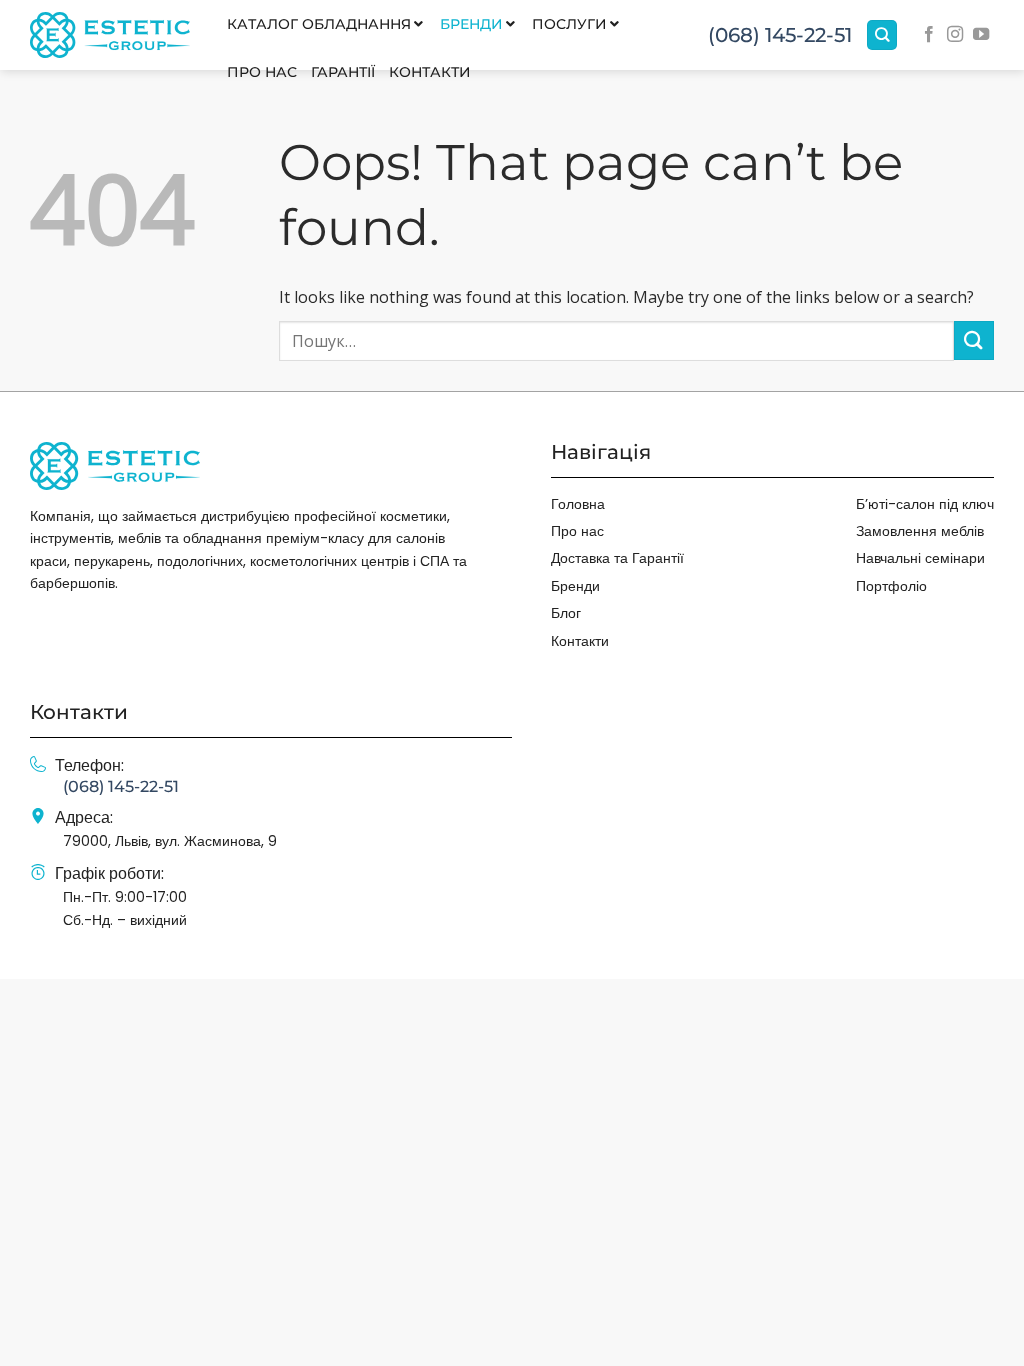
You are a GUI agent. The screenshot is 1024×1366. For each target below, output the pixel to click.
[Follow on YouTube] (981, 35)
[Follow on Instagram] (955, 35)
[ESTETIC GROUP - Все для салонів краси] (110, 34)
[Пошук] (882, 35)
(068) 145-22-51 (780, 35)
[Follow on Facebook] (929, 35)
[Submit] (974, 340)
